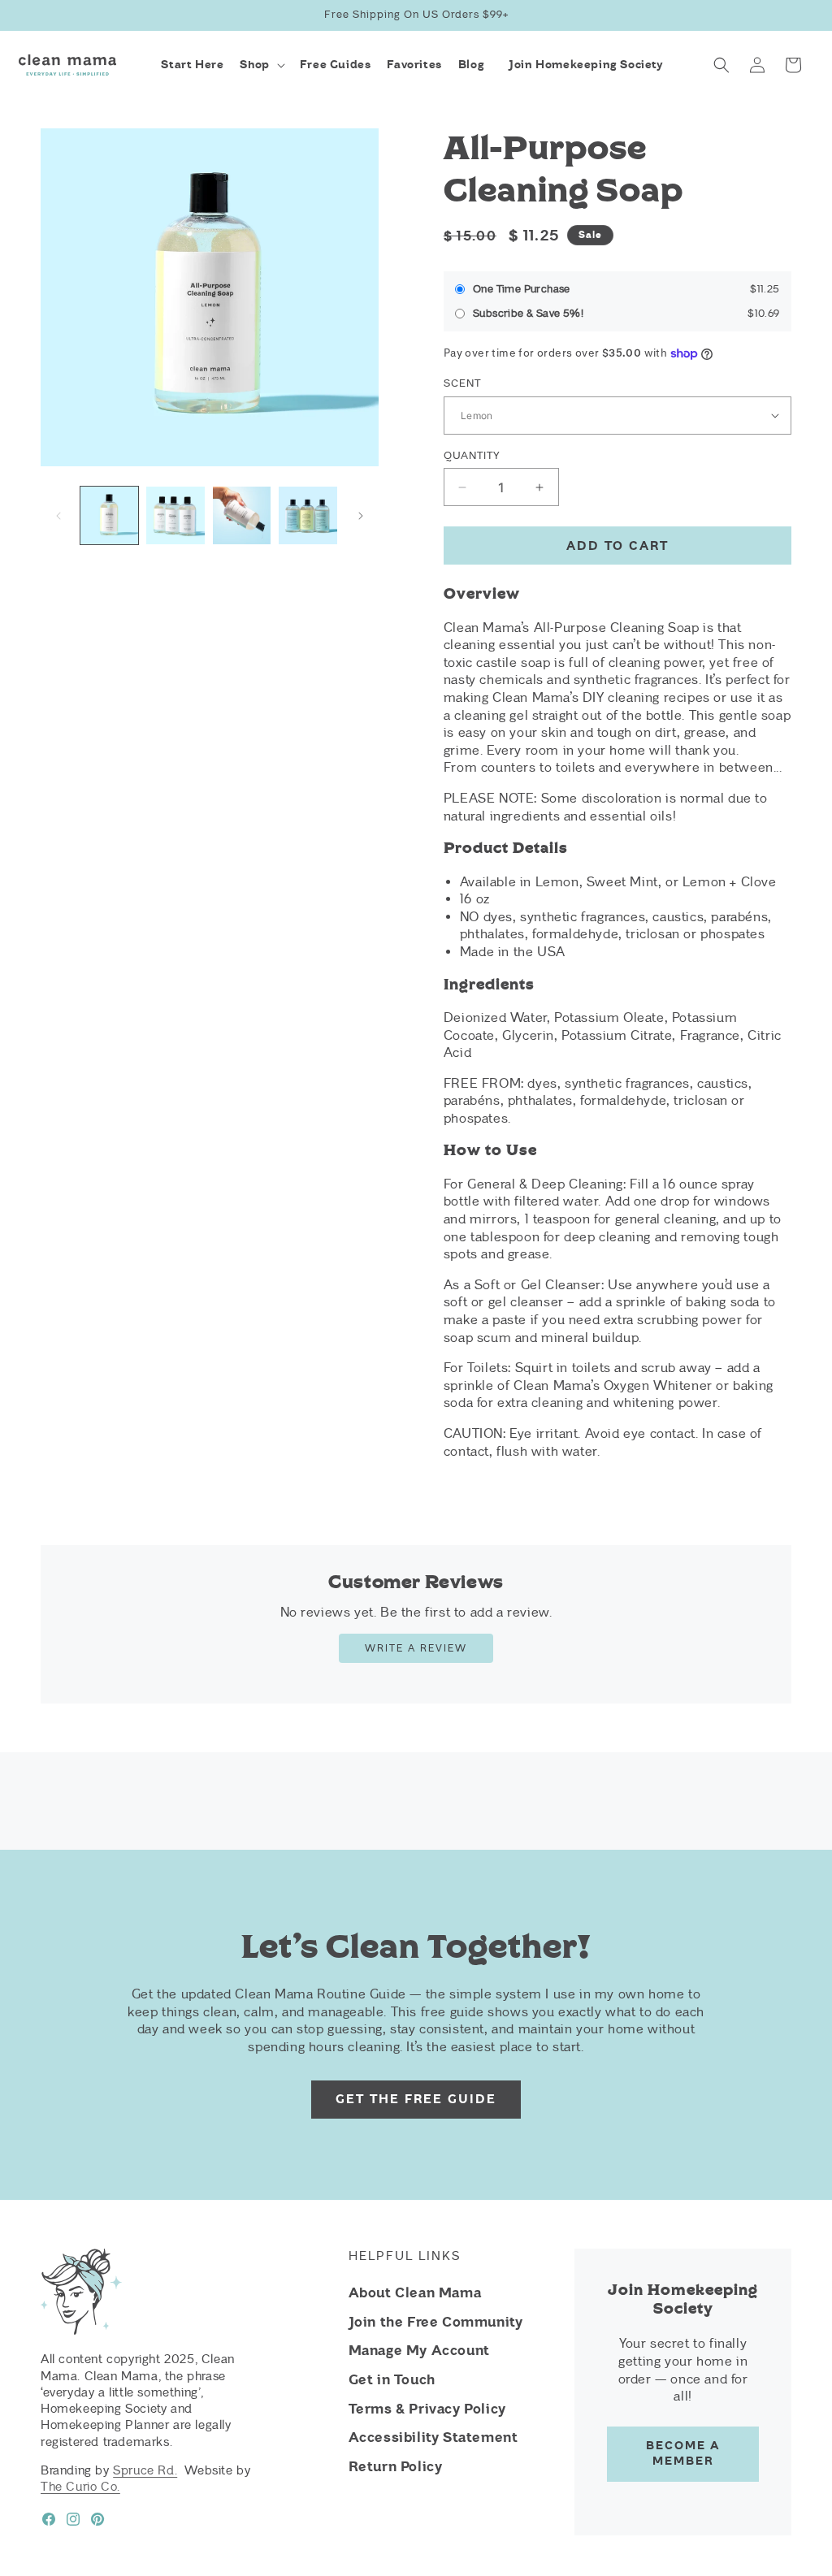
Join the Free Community (436, 2322)
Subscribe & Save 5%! (528, 313)
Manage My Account (419, 2350)
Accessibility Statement (433, 2437)
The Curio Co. (80, 2487)
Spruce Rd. (145, 2470)
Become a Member (683, 2453)
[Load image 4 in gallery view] (308, 515)
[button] (261, 65)
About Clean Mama (415, 2292)
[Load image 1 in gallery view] (109, 515)
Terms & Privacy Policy (427, 2409)
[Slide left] (58, 516)
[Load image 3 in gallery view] (242, 515)
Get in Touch (392, 2379)
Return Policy (396, 2466)
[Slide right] (361, 516)
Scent (462, 383)
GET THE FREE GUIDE (416, 2099)
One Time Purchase (522, 289)
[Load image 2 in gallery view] (175, 515)
